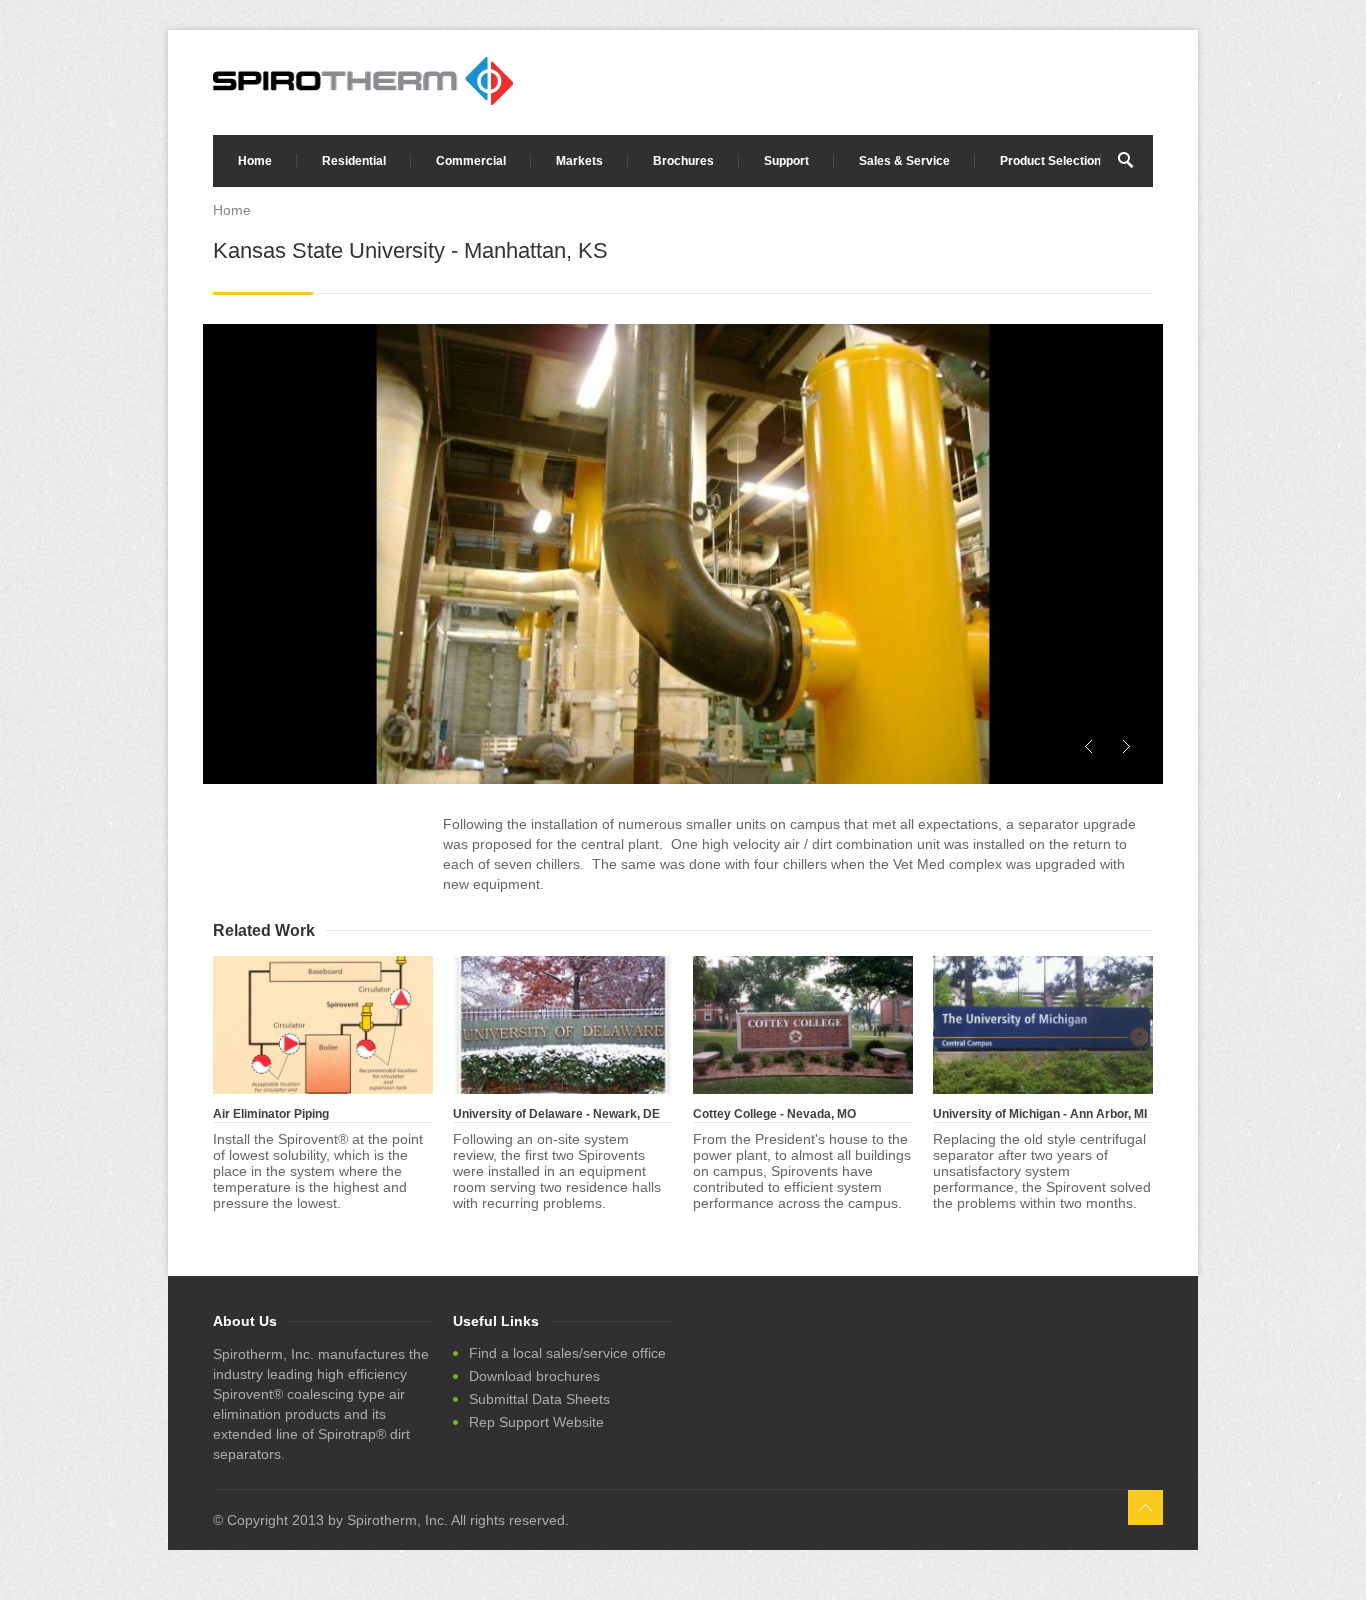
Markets (579, 161)
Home (255, 161)
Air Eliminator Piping (271, 1114)
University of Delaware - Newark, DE (556, 1114)
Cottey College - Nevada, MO (774, 1114)
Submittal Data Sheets (539, 1399)
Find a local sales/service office (567, 1353)
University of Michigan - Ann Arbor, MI (1040, 1114)
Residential (354, 161)
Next (1125, 746)
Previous (1089, 746)
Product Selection (1050, 161)
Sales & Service (904, 161)
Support (786, 161)
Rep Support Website (536, 1422)
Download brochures (534, 1376)
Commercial (471, 161)
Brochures (683, 161)
